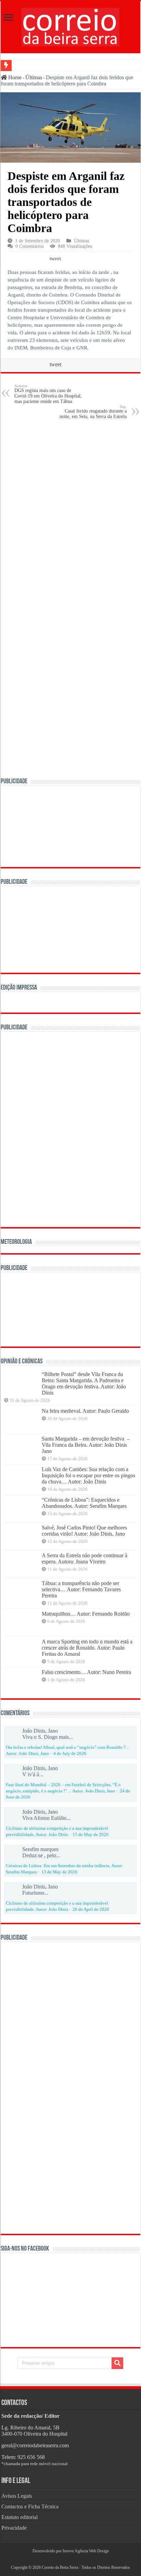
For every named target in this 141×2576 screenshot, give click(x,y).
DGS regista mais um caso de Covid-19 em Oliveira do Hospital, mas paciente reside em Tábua (48, 394)
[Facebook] (68, 2559)
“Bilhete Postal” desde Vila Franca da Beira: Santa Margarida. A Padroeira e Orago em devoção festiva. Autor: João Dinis (84, 1383)
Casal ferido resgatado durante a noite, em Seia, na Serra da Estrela (93, 412)
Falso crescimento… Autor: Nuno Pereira (86, 1672)
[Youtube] (73, 2559)
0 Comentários (29, 246)
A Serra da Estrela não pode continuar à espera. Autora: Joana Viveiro (85, 1558)
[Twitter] (70, 2559)
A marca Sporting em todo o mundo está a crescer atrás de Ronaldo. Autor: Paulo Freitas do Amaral (87, 1648)
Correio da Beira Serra (60, 2567)
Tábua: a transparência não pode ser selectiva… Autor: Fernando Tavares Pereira (81, 1589)
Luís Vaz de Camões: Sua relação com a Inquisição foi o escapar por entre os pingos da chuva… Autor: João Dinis (88, 1475)
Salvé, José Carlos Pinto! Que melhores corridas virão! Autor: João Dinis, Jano (84, 1531)
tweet (55, 258)
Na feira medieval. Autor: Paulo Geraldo (85, 1411)
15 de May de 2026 (91, 1835)
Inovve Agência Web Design (86, 2551)
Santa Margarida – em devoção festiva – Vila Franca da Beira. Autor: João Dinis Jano (86, 1445)
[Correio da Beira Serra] (70, 26)
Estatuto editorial (20, 2517)
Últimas (34, 77)
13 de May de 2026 (59, 1872)
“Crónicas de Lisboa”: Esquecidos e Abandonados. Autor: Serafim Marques (84, 1503)
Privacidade (14, 2528)
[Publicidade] (70, 1309)
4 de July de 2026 (70, 1754)
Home (14, 77)
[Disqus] (70, 512)
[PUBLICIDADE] (70, 826)
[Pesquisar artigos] (117, 2363)
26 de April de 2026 (91, 1909)
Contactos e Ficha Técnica (30, 2506)
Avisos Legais (17, 2496)
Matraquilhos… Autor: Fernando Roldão (86, 1614)
